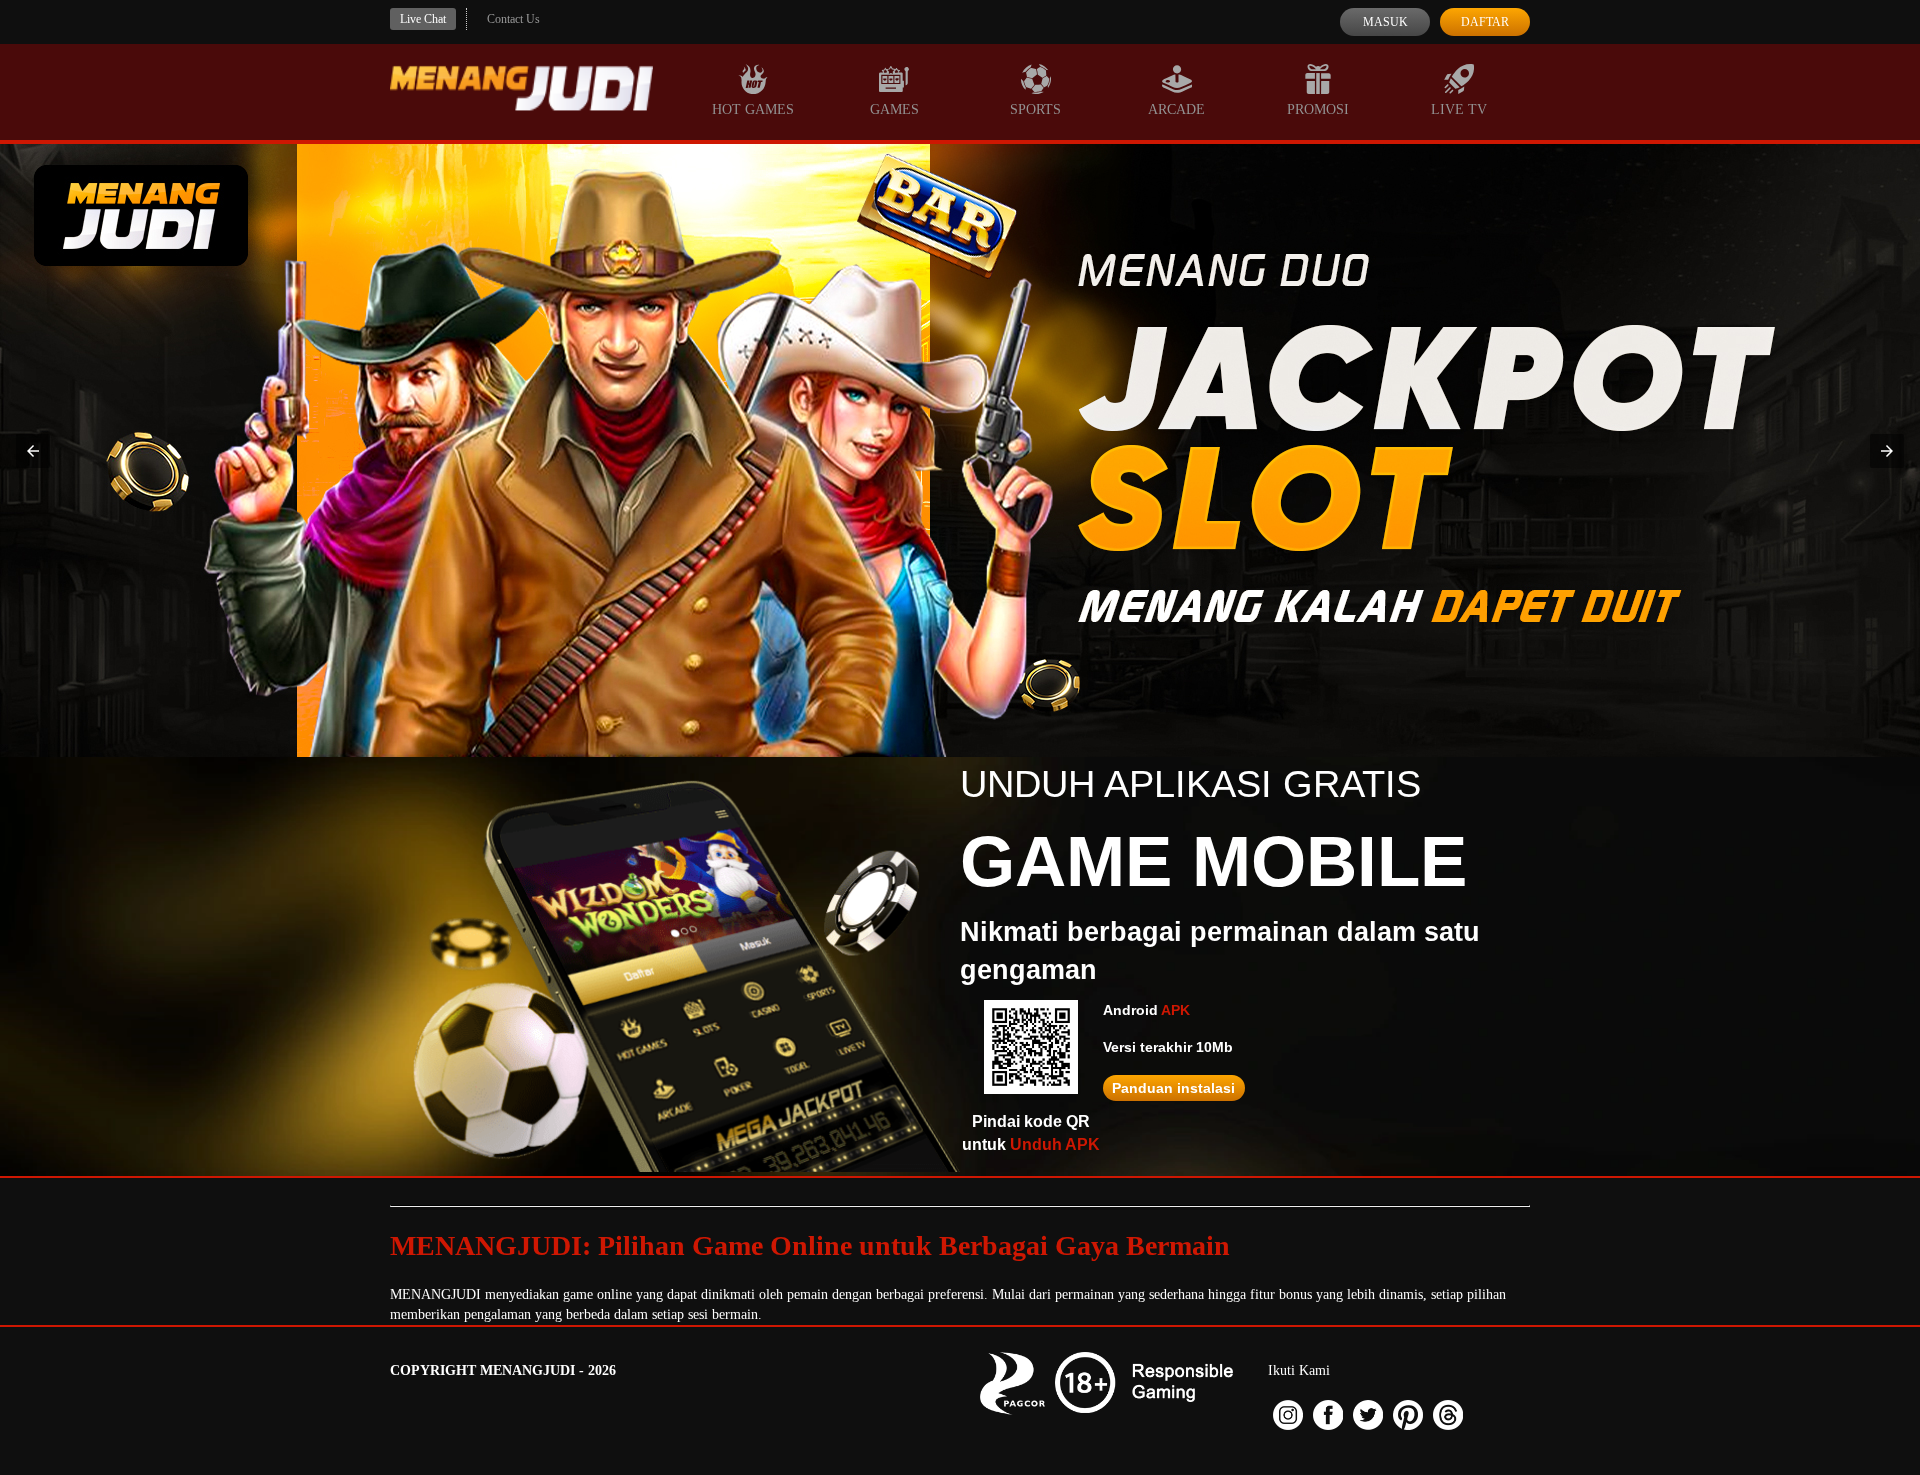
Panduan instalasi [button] (1173, 1088)
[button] (33, 451)
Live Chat (423, 19)
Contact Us (513, 19)
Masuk (1385, 22)
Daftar (1485, 22)
